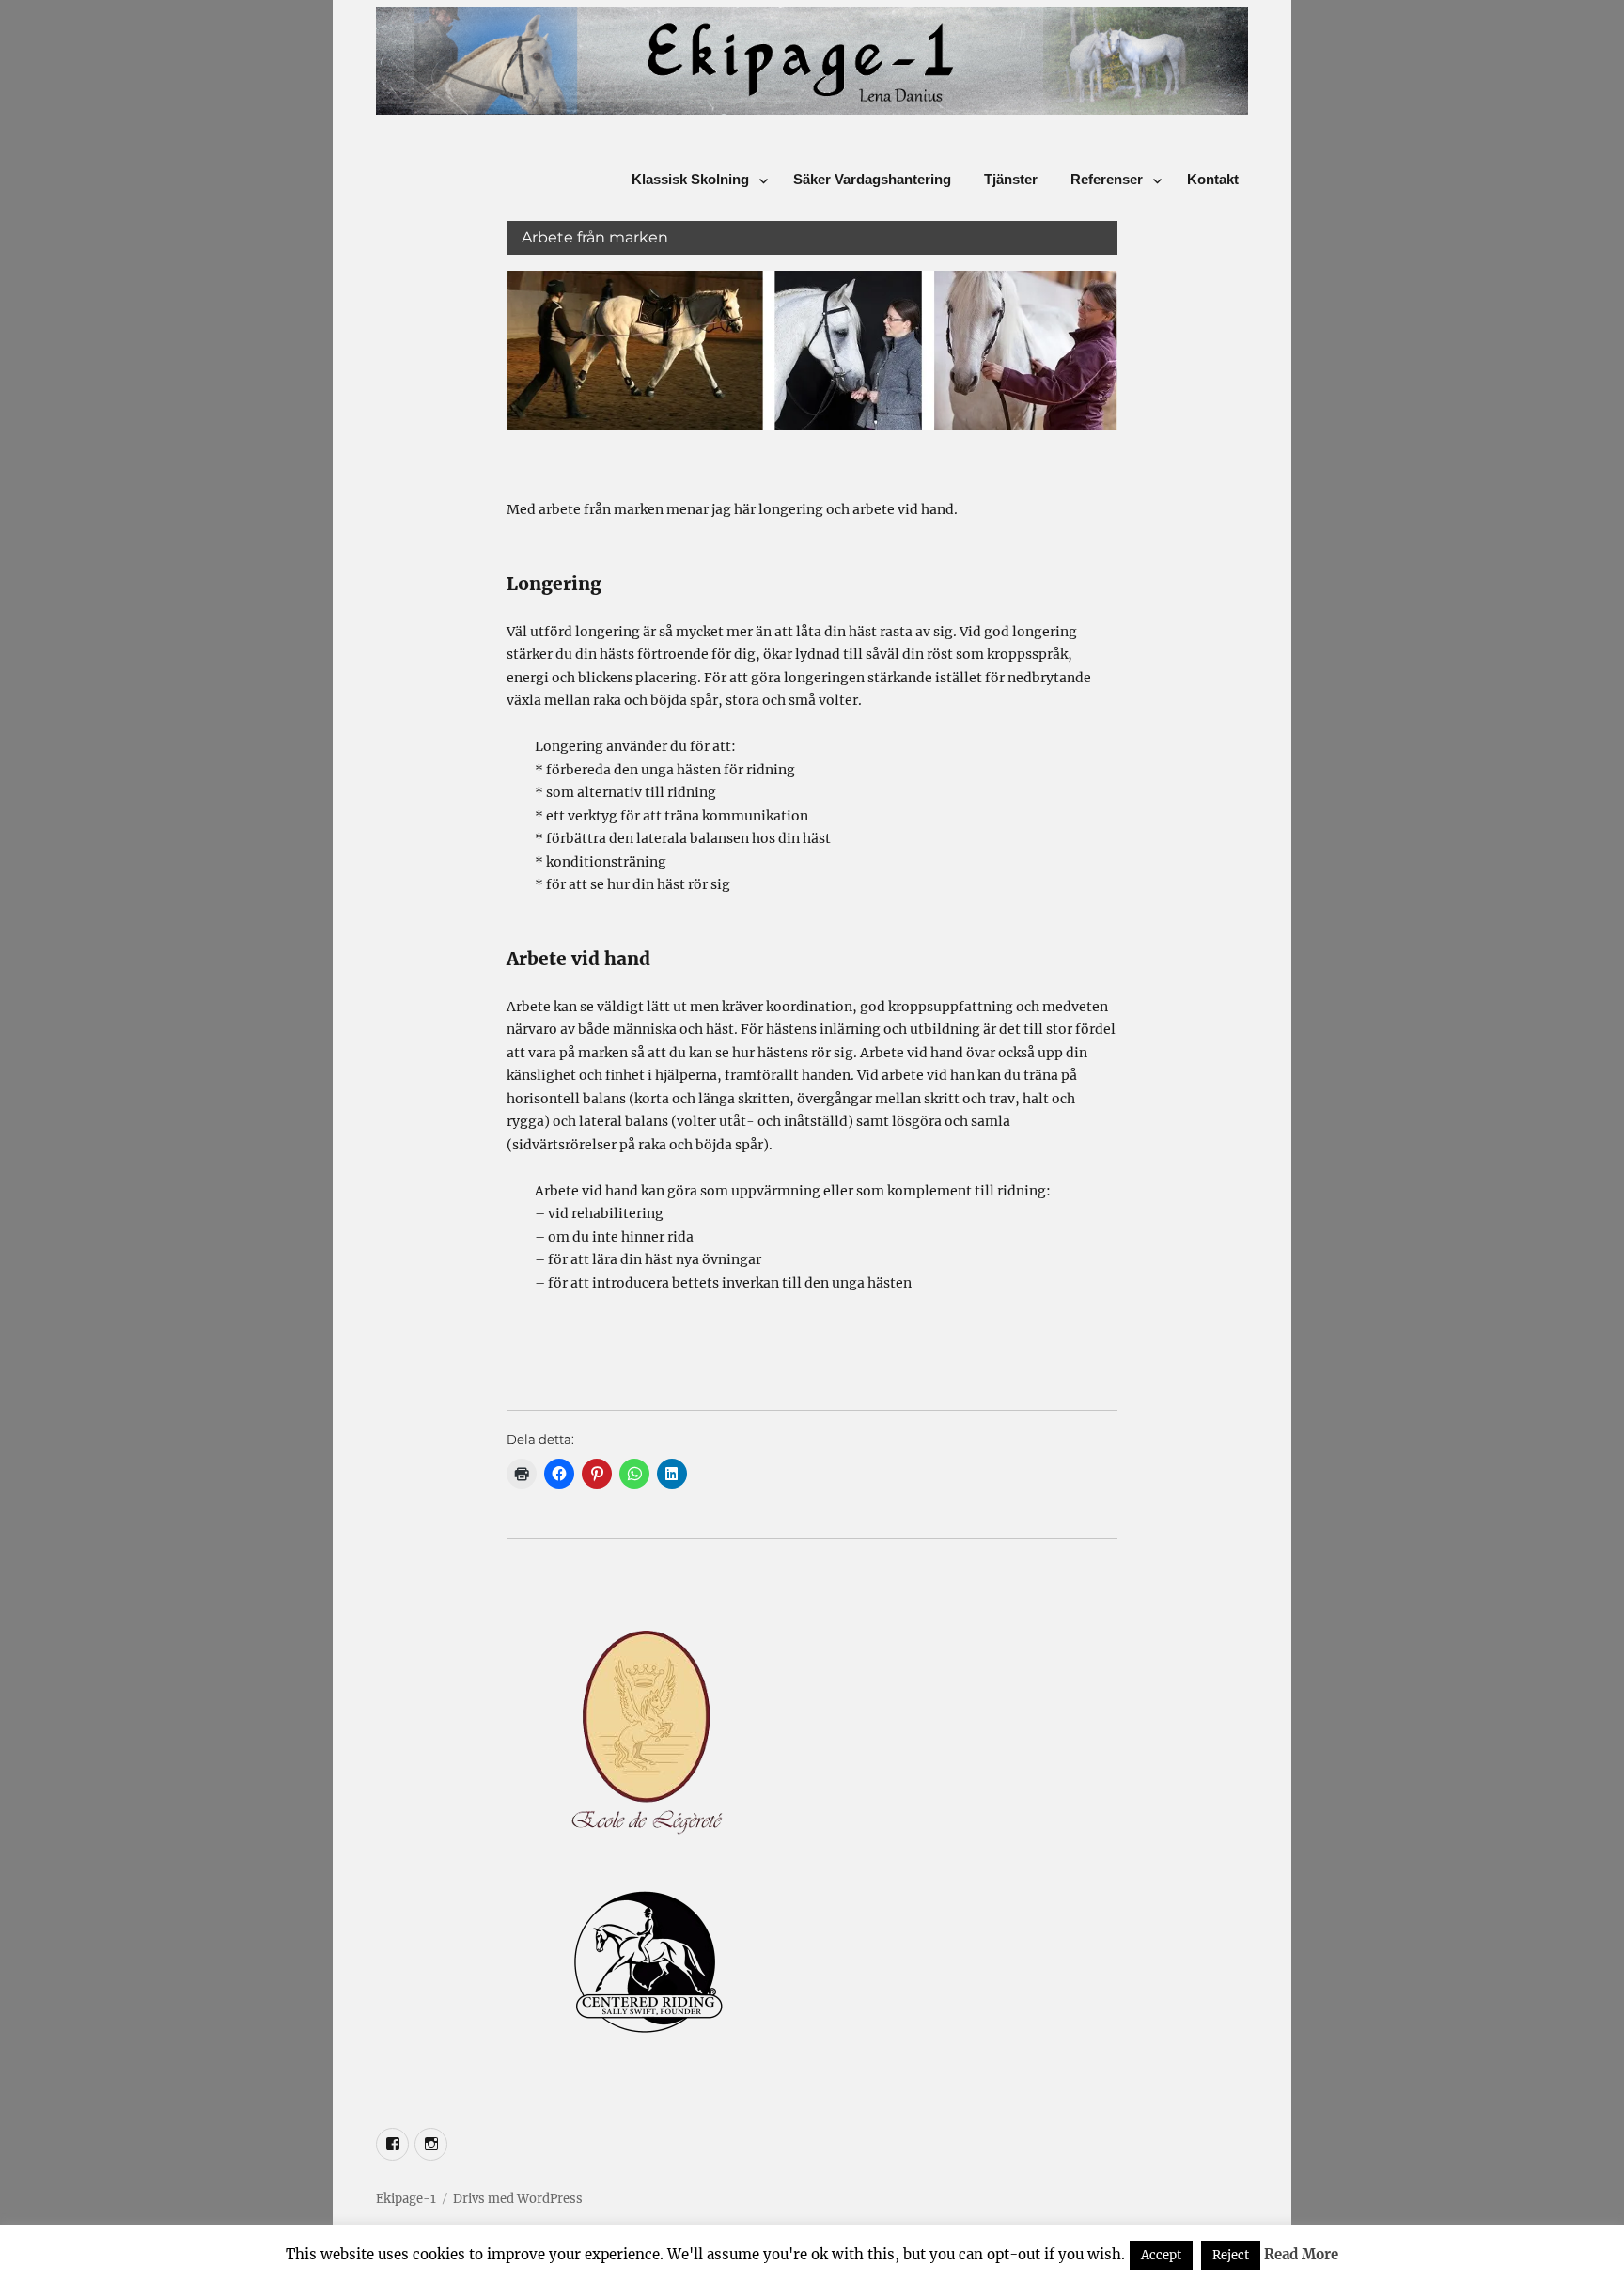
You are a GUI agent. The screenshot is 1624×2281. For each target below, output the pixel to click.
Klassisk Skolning (690, 179)
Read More (1301, 2254)
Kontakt (1213, 179)
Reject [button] (1231, 2255)
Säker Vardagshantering (872, 179)
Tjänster (1011, 179)
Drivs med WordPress (518, 2199)
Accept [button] (1161, 2255)
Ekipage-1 (406, 2199)
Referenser (1107, 179)
